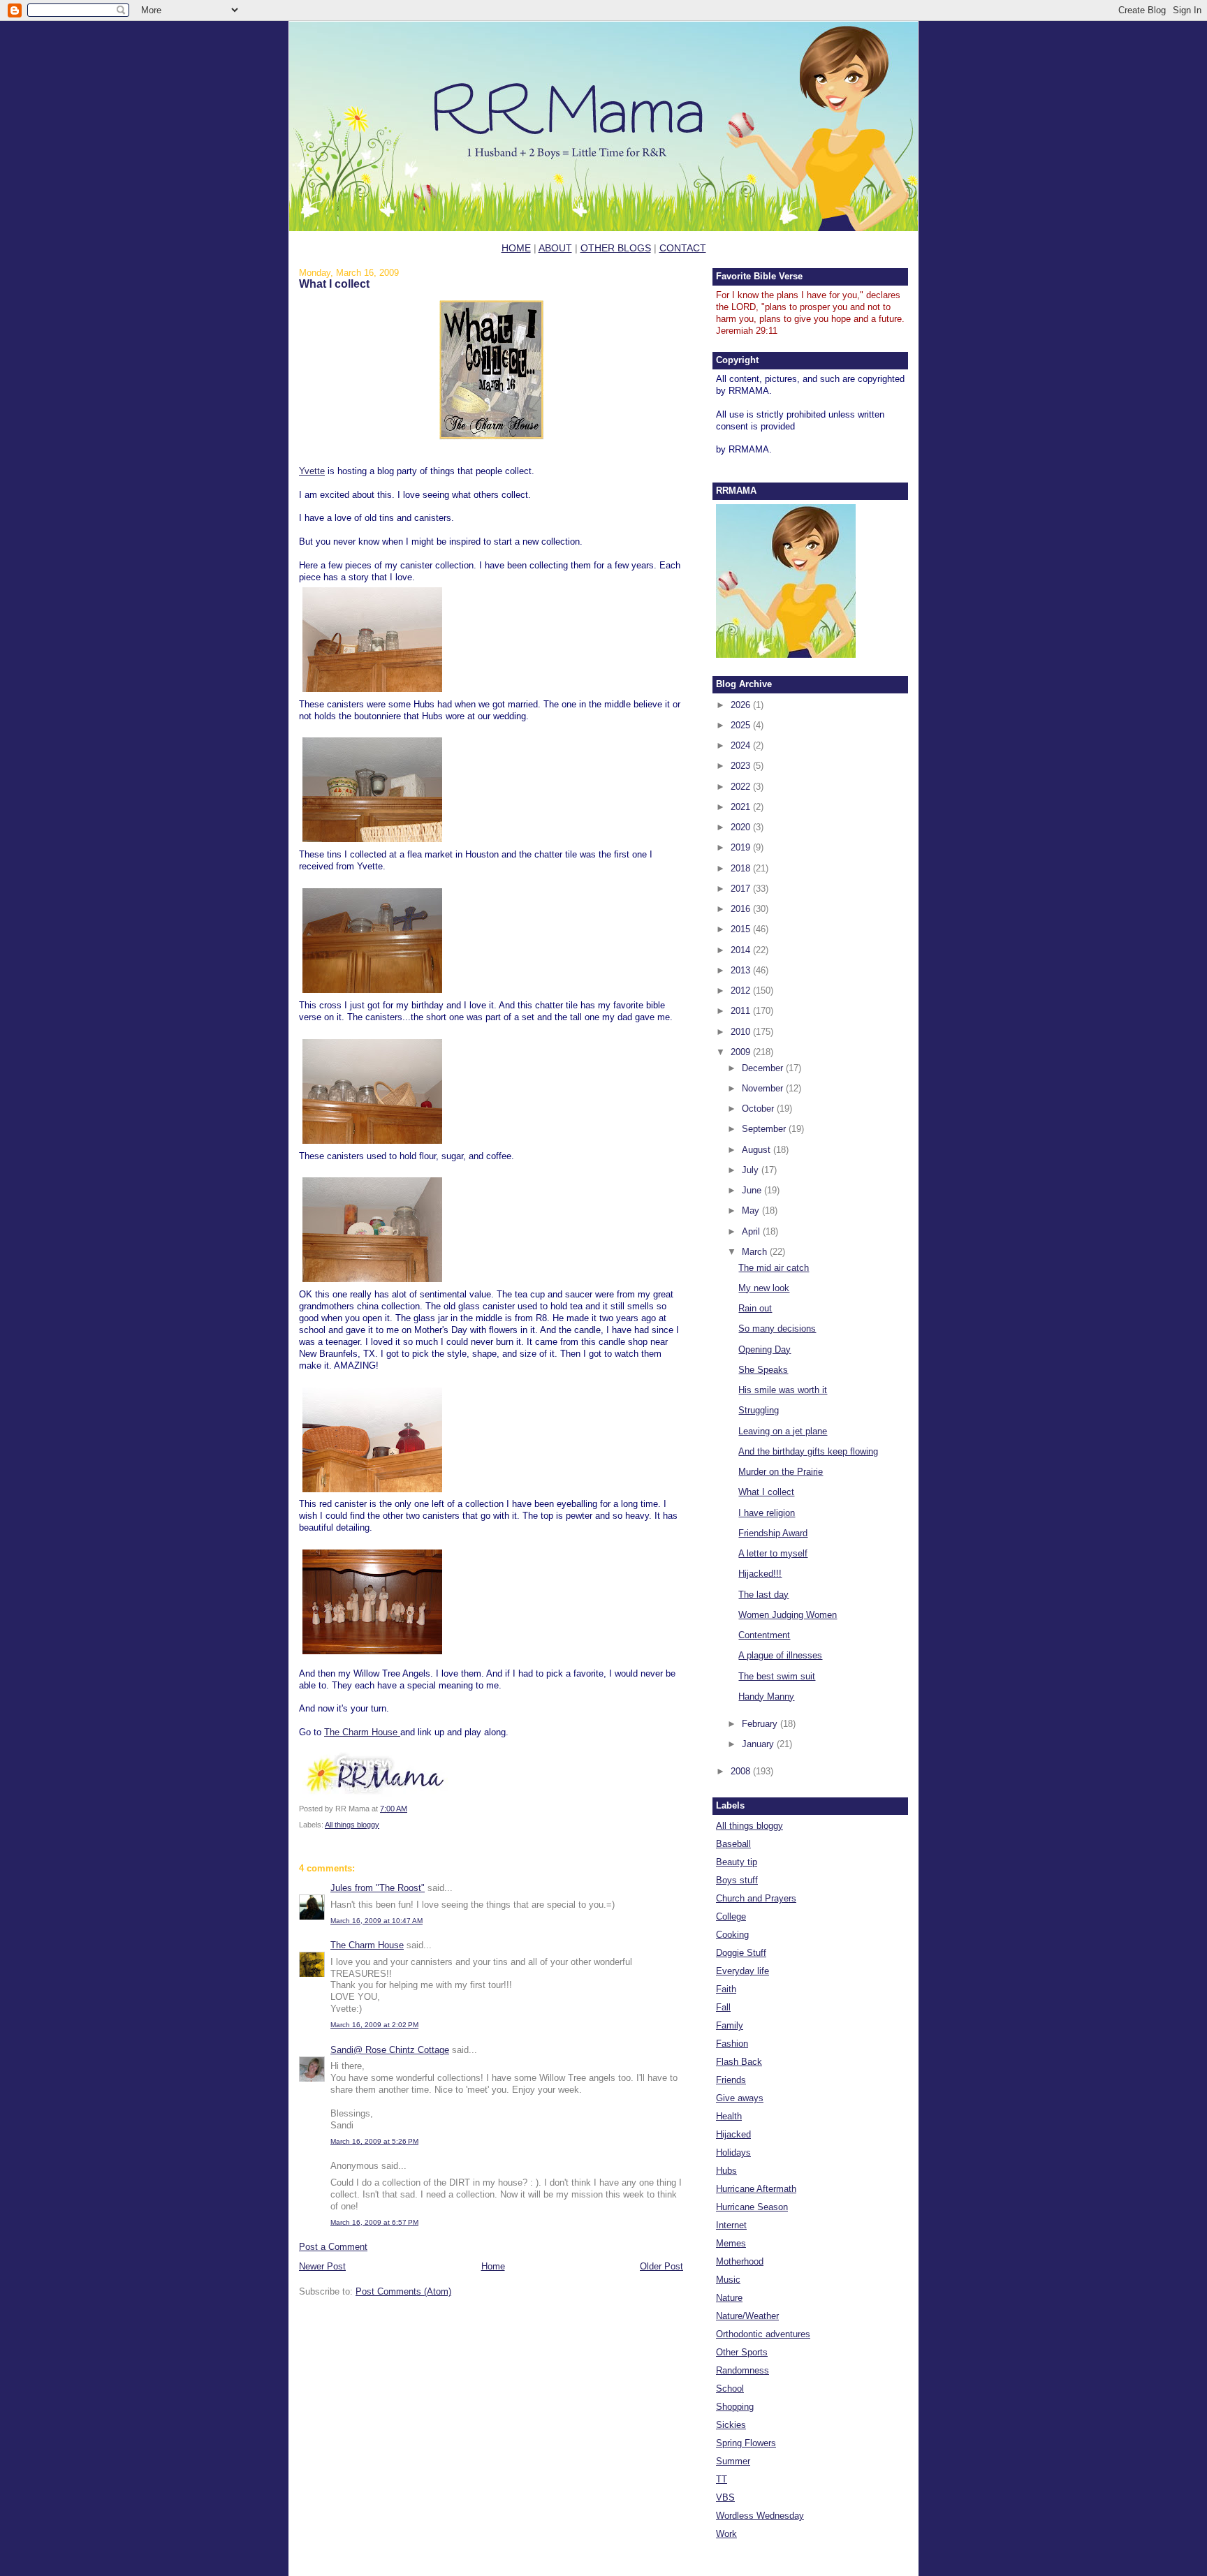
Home (493, 2266)
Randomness (743, 2370)
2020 (742, 827)
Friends (731, 2080)
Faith (726, 1989)
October (759, 1109)
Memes (731, 2243)
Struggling (759, 1410)
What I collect (334, 284)
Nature (729, 2298)
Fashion (732, 2044)
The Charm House (362, 1732)
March (756, 1252)
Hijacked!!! (760, 1574)
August (758, 1150)
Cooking (732, 1935)
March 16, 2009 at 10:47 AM (376, 1921)
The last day (763, 1595)
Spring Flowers (746, 2443)
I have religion (767, 1513)
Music (728, 2280)
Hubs (726, 2171)
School (730, 2389)
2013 (742, 970)
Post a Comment (333, 2247)
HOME (516, 248)
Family (730, 2025)
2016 (742, 909)
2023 (742, 766)
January (759, 1744)
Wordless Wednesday (760, 2516)
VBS (725, 2497)
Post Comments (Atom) (403, 2291)
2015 (742, 929)
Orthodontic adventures (763, 2334)
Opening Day (765, 1349)
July (752, 1170)
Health (729, 2116)
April (752, 1231)
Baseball (733, 1844)
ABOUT (555, 248)
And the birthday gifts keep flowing (808, 1451)
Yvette (312, 471)
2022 (742, 787)
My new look (764, 1288)
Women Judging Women (788, 1615)
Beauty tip (737, 1862)
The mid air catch (774, 1268)
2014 (742, 950)
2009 (742, 1052)
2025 (742, 725)
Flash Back (739, 2062)
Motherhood (740, 2261)
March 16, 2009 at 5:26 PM (374, 2141)
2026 (742, 705)
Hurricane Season (752, 2207)
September (765, 1129)
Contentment (764, 1635)
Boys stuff (737, 1880)
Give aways (740, 2098)
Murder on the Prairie (781, 1472)
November (764, 1088)
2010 (742, 1032)
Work (726, 2534)
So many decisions (777, 1329)
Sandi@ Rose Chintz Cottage (390, 2050)
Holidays (733, 2152)
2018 (742, 868)
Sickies (731, 2425)
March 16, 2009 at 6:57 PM (374, 2222)
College (731, 1916)
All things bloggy (352, 1825)
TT (722, 2479)
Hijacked (733, 2134)
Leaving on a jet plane (783, 1431)
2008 (742, 1771)
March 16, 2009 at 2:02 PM (374, 2025)
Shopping (735, 2407)
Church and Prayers (756, 1898)
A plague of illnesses (780, 1655)
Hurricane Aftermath (756, 2189)
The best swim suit (777, 1676)
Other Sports (742, 2352)
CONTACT (683, 248)
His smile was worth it (783, 1390)
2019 (742, 847)
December (764, 1068)
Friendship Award (773, 1533)
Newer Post (322, 2266)
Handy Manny (766, 1697)
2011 (742, 1011)
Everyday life (743, 1971)
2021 (742, 807)
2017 (742, 889)
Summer (733, 2461)
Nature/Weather (747, 2316)
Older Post (661, 2266)
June (753, 1190)
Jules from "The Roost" (378, 1888)
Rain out (755, 1308)
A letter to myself (773, 1553)
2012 (742, 991)
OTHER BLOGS (616, 248)
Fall (723, 2007)
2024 (742, 745)
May (752, 1210)
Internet (731, 2225)
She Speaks (763, 1370)
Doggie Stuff (741, 1953)
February (761, 1724)
